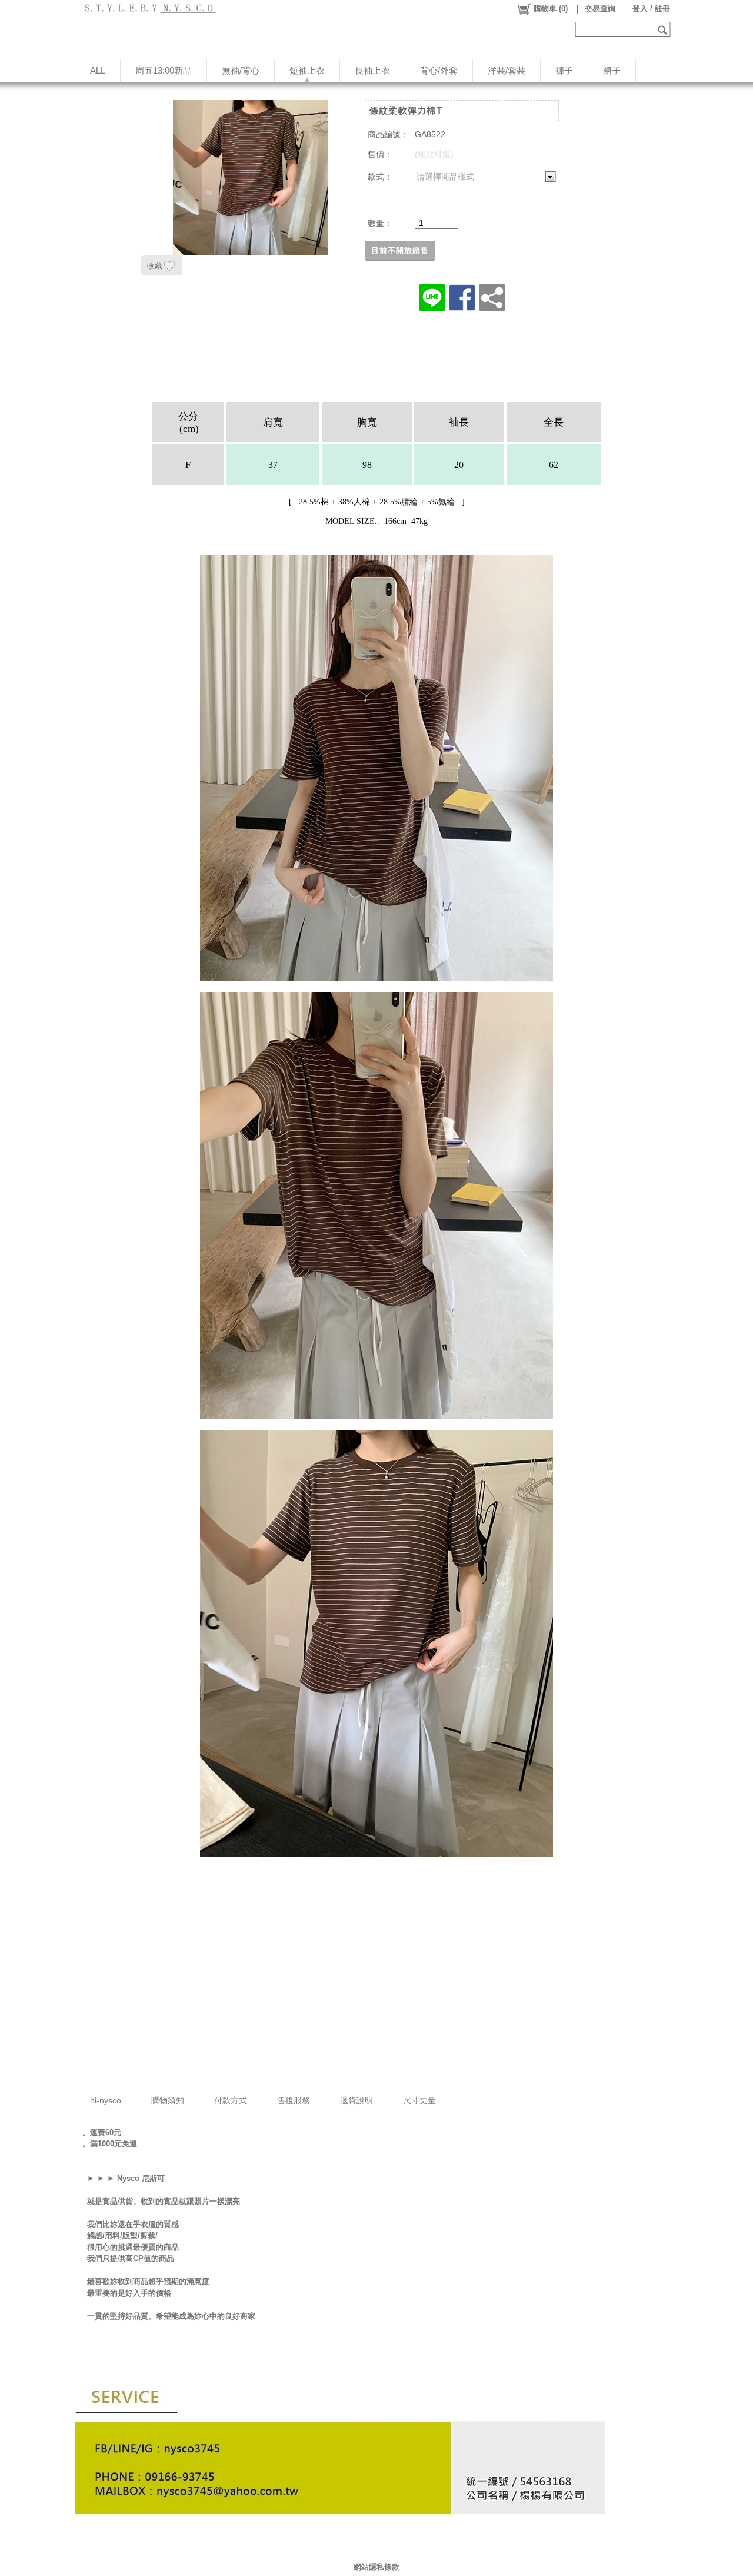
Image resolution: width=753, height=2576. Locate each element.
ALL (98, 70)
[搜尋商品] (664, 29)
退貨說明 (356, 2100)
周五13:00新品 (164, 70)
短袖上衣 (307, 70)
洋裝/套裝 (507, 70)
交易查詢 (600, 9)
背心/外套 (439, 70)
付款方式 (231, 2100)
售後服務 (294, 2100)
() (551, 9)
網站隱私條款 (376, 2567)
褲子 (564, 70)
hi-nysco (106, 2100)
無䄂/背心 (241, 70)
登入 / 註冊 (651, 9)
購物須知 (168, 2100)
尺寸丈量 (419, 2100)
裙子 (612, 70)
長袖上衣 (372, 70)
